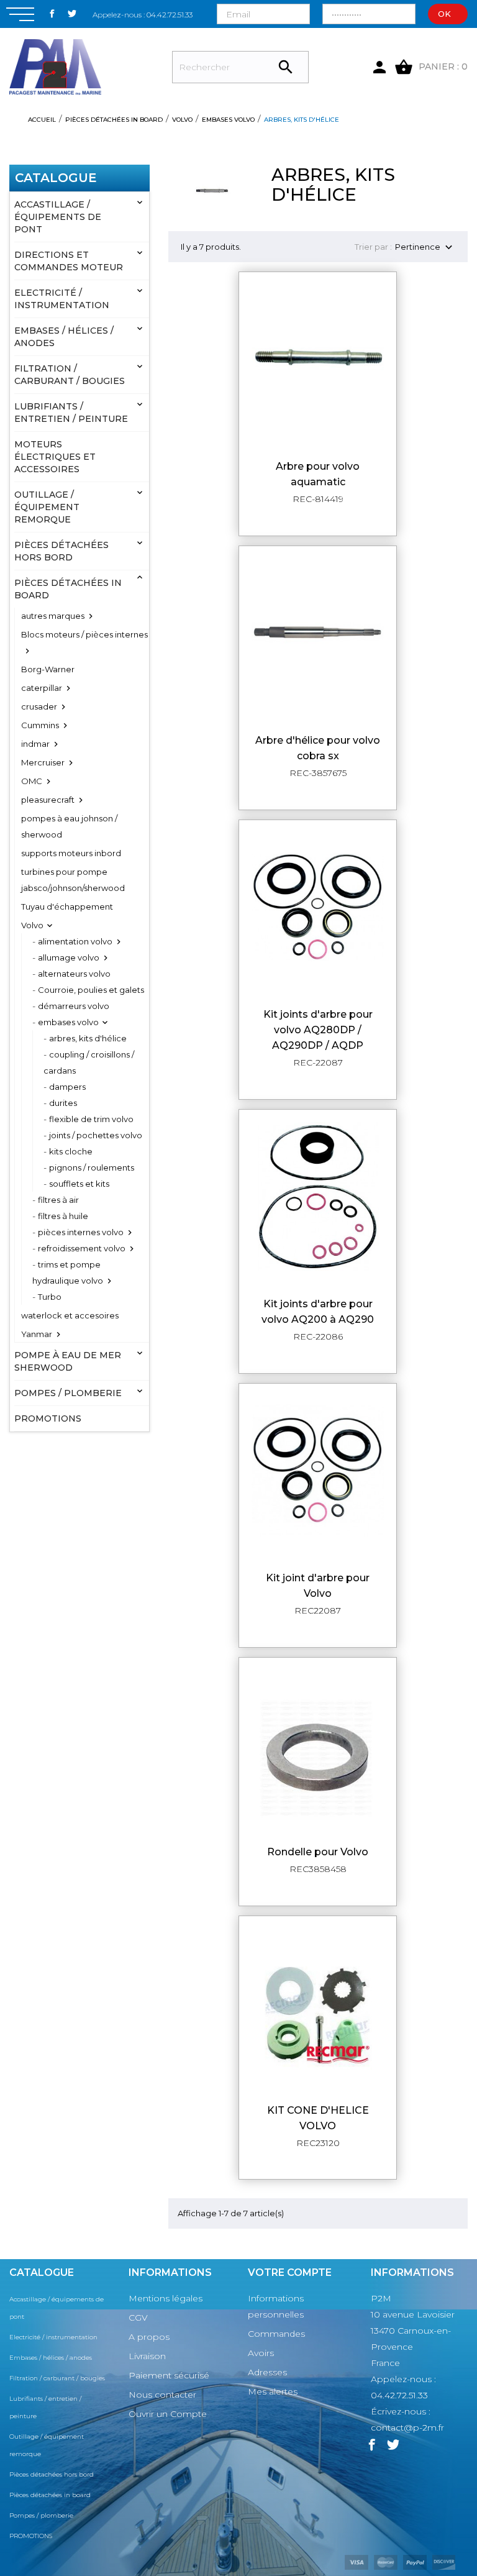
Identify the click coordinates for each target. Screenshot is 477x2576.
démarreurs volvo (74, 1006)
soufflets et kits (79, 1184)
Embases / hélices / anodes (64, 337)
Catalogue (56, 178)
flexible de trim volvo (91, 1119)
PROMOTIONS (48, 1418)
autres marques (53, 616)
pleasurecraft (48, 800)
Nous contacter (162, 2395)
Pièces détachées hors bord (61, 551)
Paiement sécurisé (169, 2375)
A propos (149, 2337)
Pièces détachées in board (68, 589)
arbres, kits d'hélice (88, 1038)
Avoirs (261, 2353)
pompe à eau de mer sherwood (68, 1361)
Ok (444, 14)
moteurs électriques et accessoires (55, 457)
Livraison (147, 2356)
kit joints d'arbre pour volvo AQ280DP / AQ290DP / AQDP (318, 1030)
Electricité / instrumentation (62, 299)
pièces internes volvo (81, 1232)
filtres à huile (63, 1216)
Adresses (267, 2372)
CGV (138, 2318)
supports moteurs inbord (71, 853)
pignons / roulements (92, 1167)
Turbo (50, 1297)
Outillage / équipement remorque (47, 507)
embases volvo (68, 1022)
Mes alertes (273, 2391)
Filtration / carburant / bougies (70, 375)
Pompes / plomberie (68, 1393)
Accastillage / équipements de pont (58, 217)
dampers (67, 1087)
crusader (39, 706)
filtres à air (58, 1200)
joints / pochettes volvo (96, 1135)
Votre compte (290, 2272)
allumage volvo (69, 957)
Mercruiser (43, 762)
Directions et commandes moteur (69, 261)
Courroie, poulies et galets (91, 990)
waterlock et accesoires (70, 1315)
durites (63, 1103)
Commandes (276, 2334)
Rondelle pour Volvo (318, 1852)
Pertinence (425, 248)
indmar (35, 744)
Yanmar (37, 1334)
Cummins (40, 725)
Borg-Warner (48, 669)
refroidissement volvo (82, 1248)
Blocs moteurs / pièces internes (84, 634)
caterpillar (42, 688)
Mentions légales (166, 2298)
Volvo (32, 925)
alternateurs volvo (74, 974)
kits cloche (71, 1151)
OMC (32, 781)
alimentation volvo (75, 941)
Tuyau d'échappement (67, 907)
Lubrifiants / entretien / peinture (71, 413)
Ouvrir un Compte (168, 2414)
